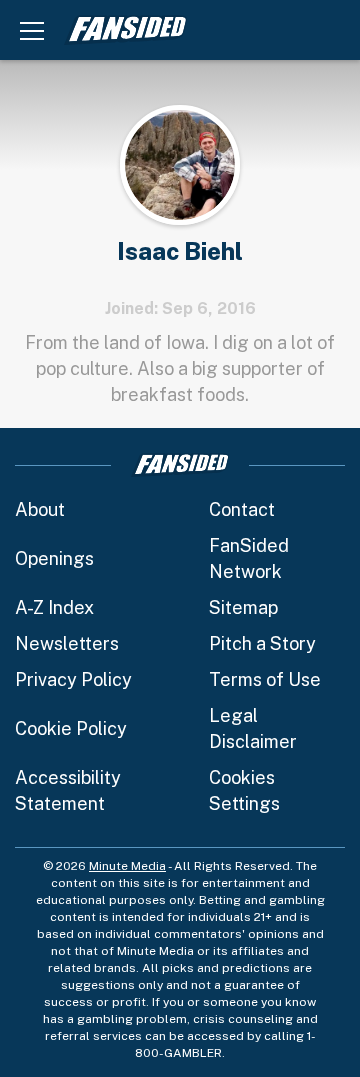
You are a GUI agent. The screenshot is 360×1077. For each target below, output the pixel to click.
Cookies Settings (244, 790)
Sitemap (243, 607)
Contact (242, 509)
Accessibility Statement (68, 790)
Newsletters (67, 643)
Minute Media (127, 866)
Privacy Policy (73, 679)
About (40, 509)
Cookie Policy (71, 728)
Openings (54, 558)
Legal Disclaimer (253, 728)
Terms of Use (265, 679)
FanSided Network (249, 558)
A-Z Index (54, 607)
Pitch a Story (262, 643)
